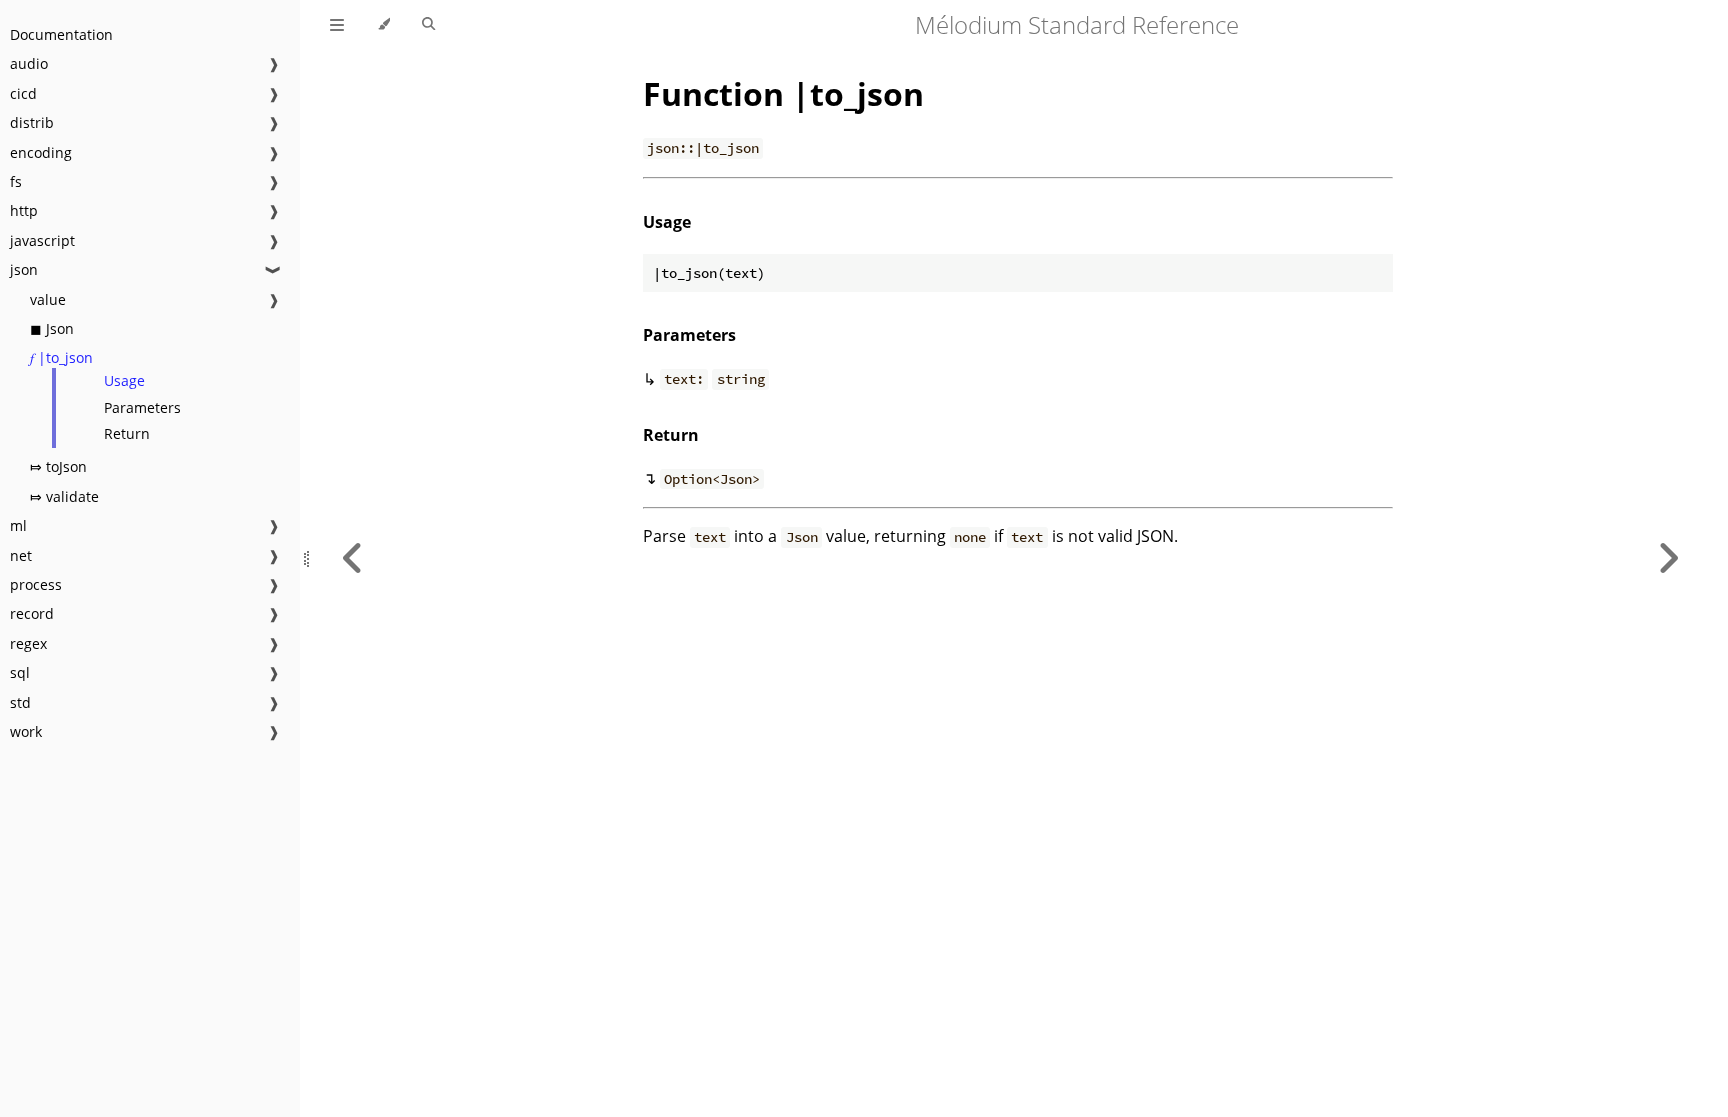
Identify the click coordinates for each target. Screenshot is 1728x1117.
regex (28, 643)
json (24, 269)
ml (18, 525)
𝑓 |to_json (61, 357)
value (48, 299)
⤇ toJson (58, 466)
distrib (32, 122)
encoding (41, 152)
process (36, 584)
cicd (23, 93)
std (20, 702)
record (32, 613)
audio (29, 63)
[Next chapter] (1668, 558)
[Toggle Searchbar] (428, 25)
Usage (124, 380)
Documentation (61, 34)
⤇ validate (64, 496)
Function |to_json (783, 93)
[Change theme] (383, 25)
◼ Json (52, 328)
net (21, 555)
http (24, 210)
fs (16, 181)
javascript (42, 240)
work (26, 731)
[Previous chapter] (353, 558)
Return (127, 433)
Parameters (142, 407)
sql (20, 672)
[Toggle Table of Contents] (337, 25)
